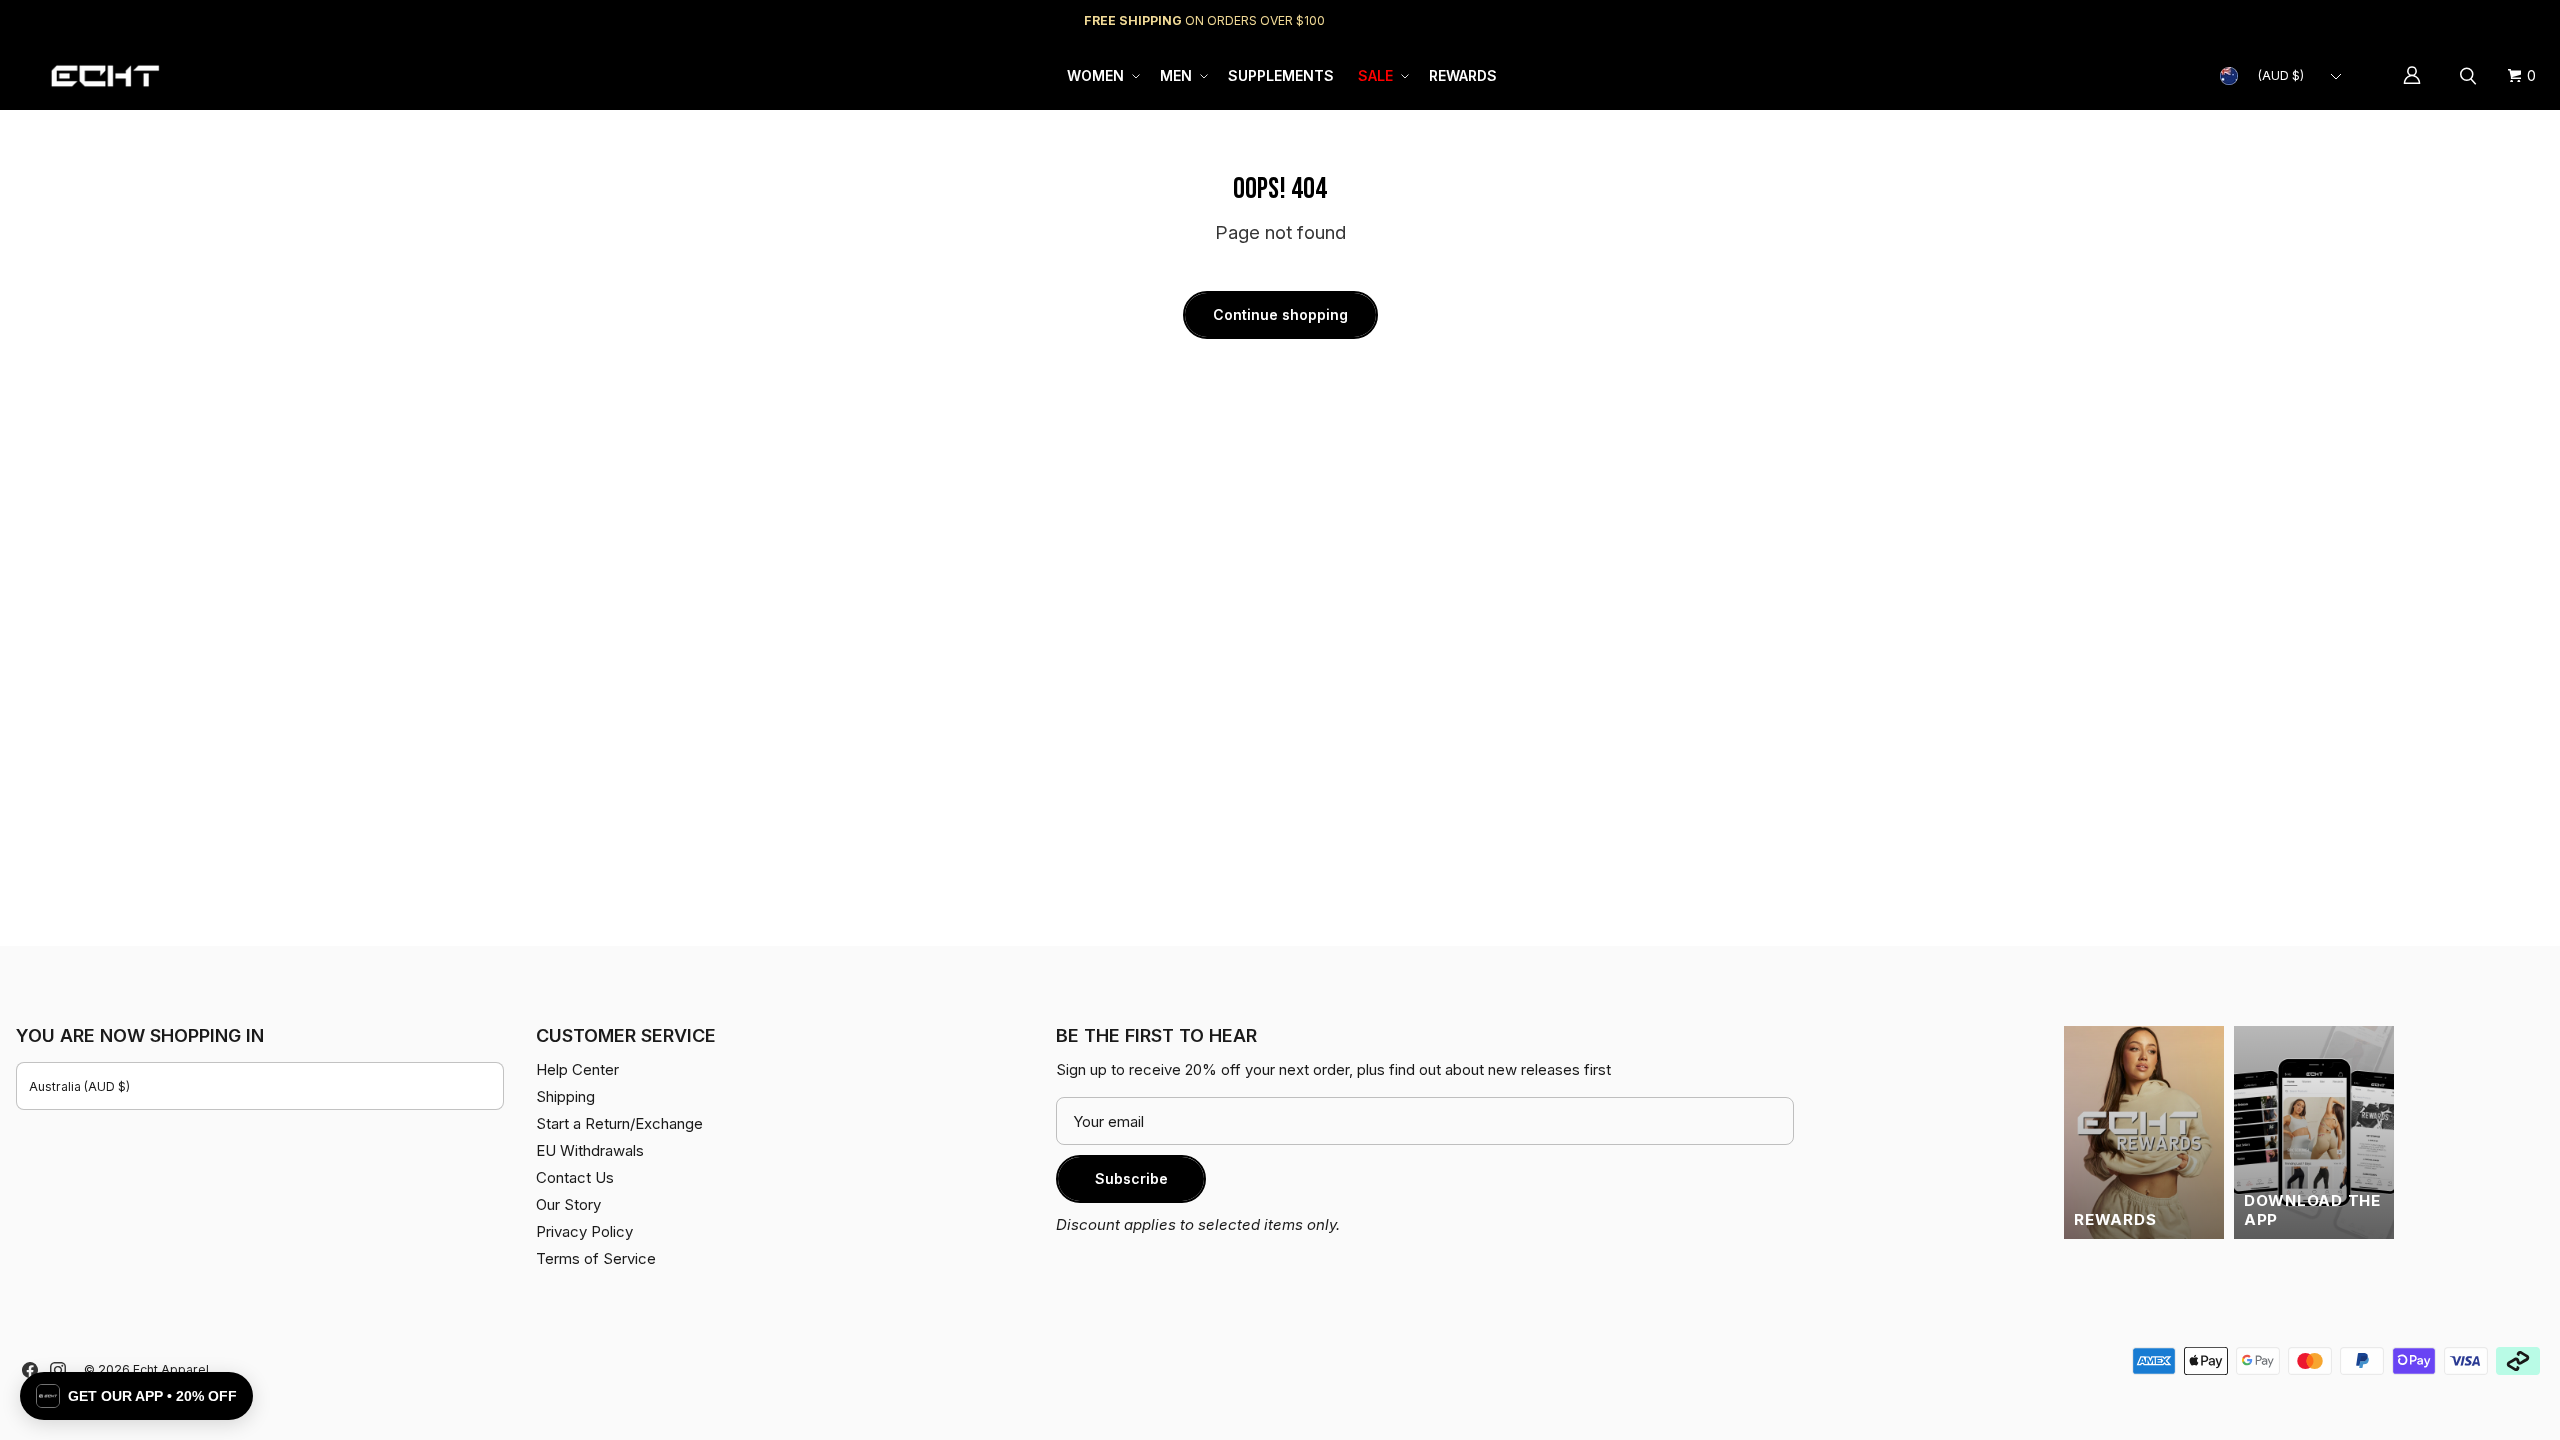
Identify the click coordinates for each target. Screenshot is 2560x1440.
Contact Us (575, 1177)
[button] (1101, 76)
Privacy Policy (584, 1231)
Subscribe (1131, 1178)
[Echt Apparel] (105, 75)
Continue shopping (1280, 314)
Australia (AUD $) (79, 1086)
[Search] (2471, 76)
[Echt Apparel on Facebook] (30, 1370)
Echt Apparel (171, 1369)
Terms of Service (596, 1258)
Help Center (2477, 20)
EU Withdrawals (590, 1150)
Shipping (2375, 20)
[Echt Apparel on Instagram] (58, 1370)
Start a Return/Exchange (619, 1123)
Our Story (568, 1204)
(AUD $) (2281, 75)
